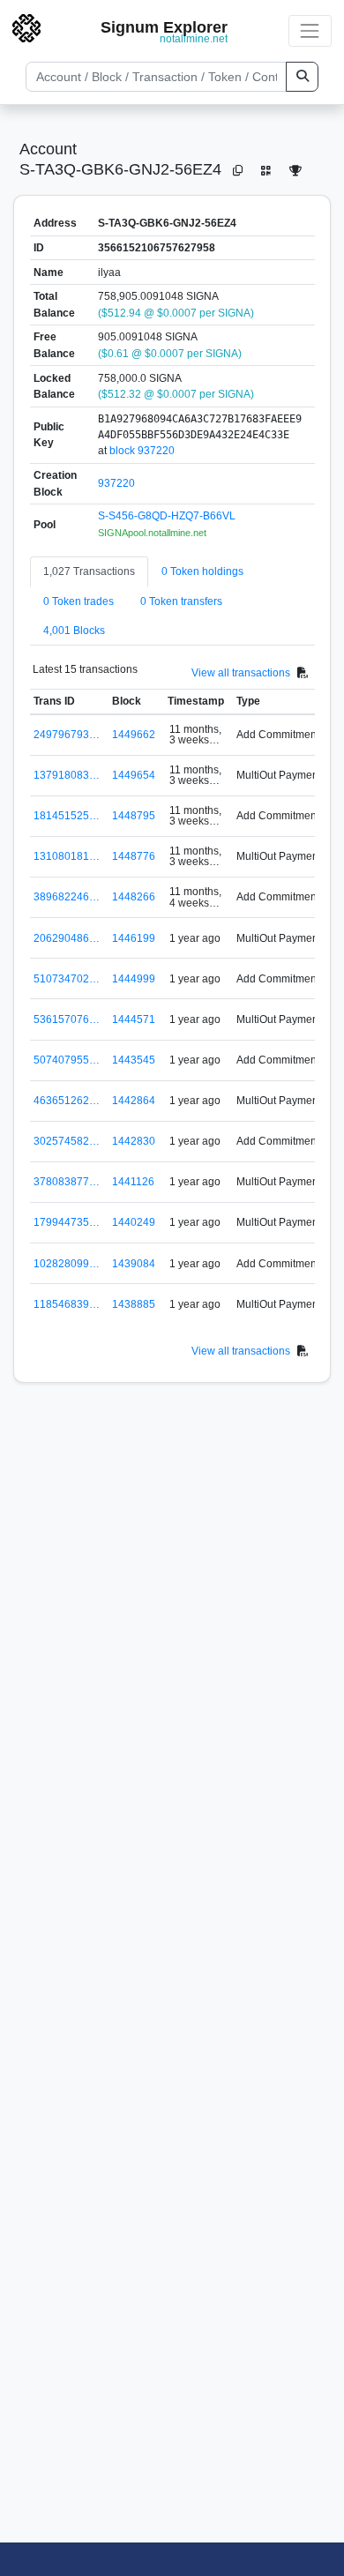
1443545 (134, 1060)
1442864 (134, 1101)
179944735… (67, 1222)
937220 (116, 483)
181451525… (67, 816)
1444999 (134, 979)
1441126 (133, 1182)
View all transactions (241, 673)
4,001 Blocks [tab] (74, 631)
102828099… (67, 1264)
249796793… (67, 735)
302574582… (67, 1141)
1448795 (134, 816)
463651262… (67, 1101)
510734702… (67, 979)
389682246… (67, 897)
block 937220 (142, 451)
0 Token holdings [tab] (202, 571)
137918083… (67, 775)
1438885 (134, 1304)
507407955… (67, 1060)
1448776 (134, 856)
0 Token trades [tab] (79, 601)
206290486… (67, 938)
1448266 (134, 897)
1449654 (134, 775)
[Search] (302, 77)
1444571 (134, 1019)
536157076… (67, 1019)
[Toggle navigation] (310, 30)
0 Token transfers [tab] (181, 601)
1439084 (134, 1264)
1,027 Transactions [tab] (89, 571)
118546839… (67, 1304)
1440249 (134, 1222)
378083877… (67, 1182)
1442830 (134, 1141)
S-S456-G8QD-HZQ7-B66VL (167, 516)
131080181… (67, 856)
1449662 (134, 735)
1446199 (134, 938)
